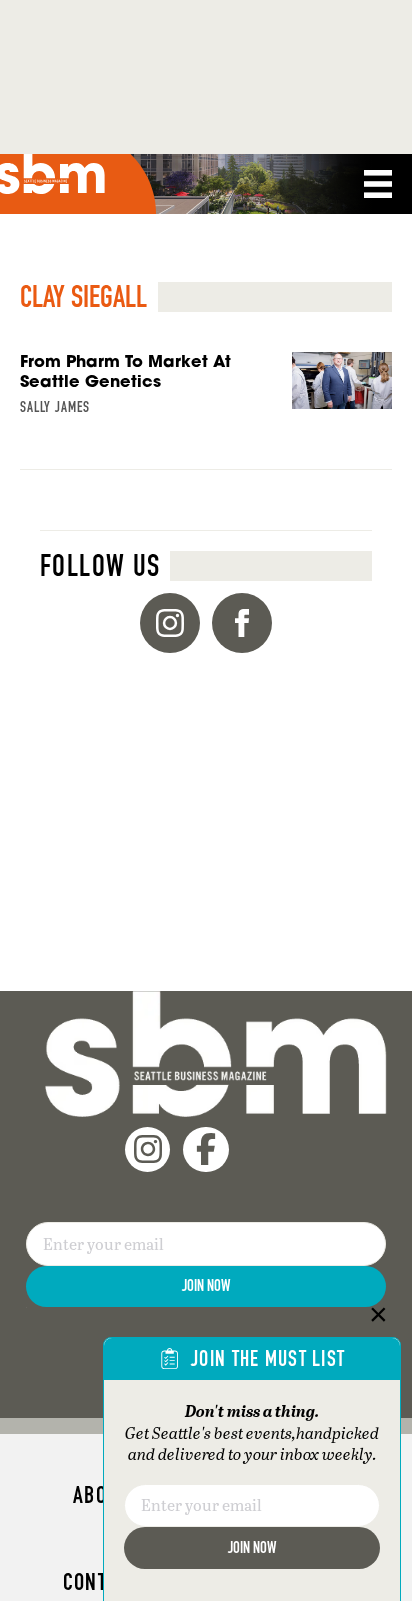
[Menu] (378, 184)
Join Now (206, 1285)
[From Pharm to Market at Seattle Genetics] (206, 411)
